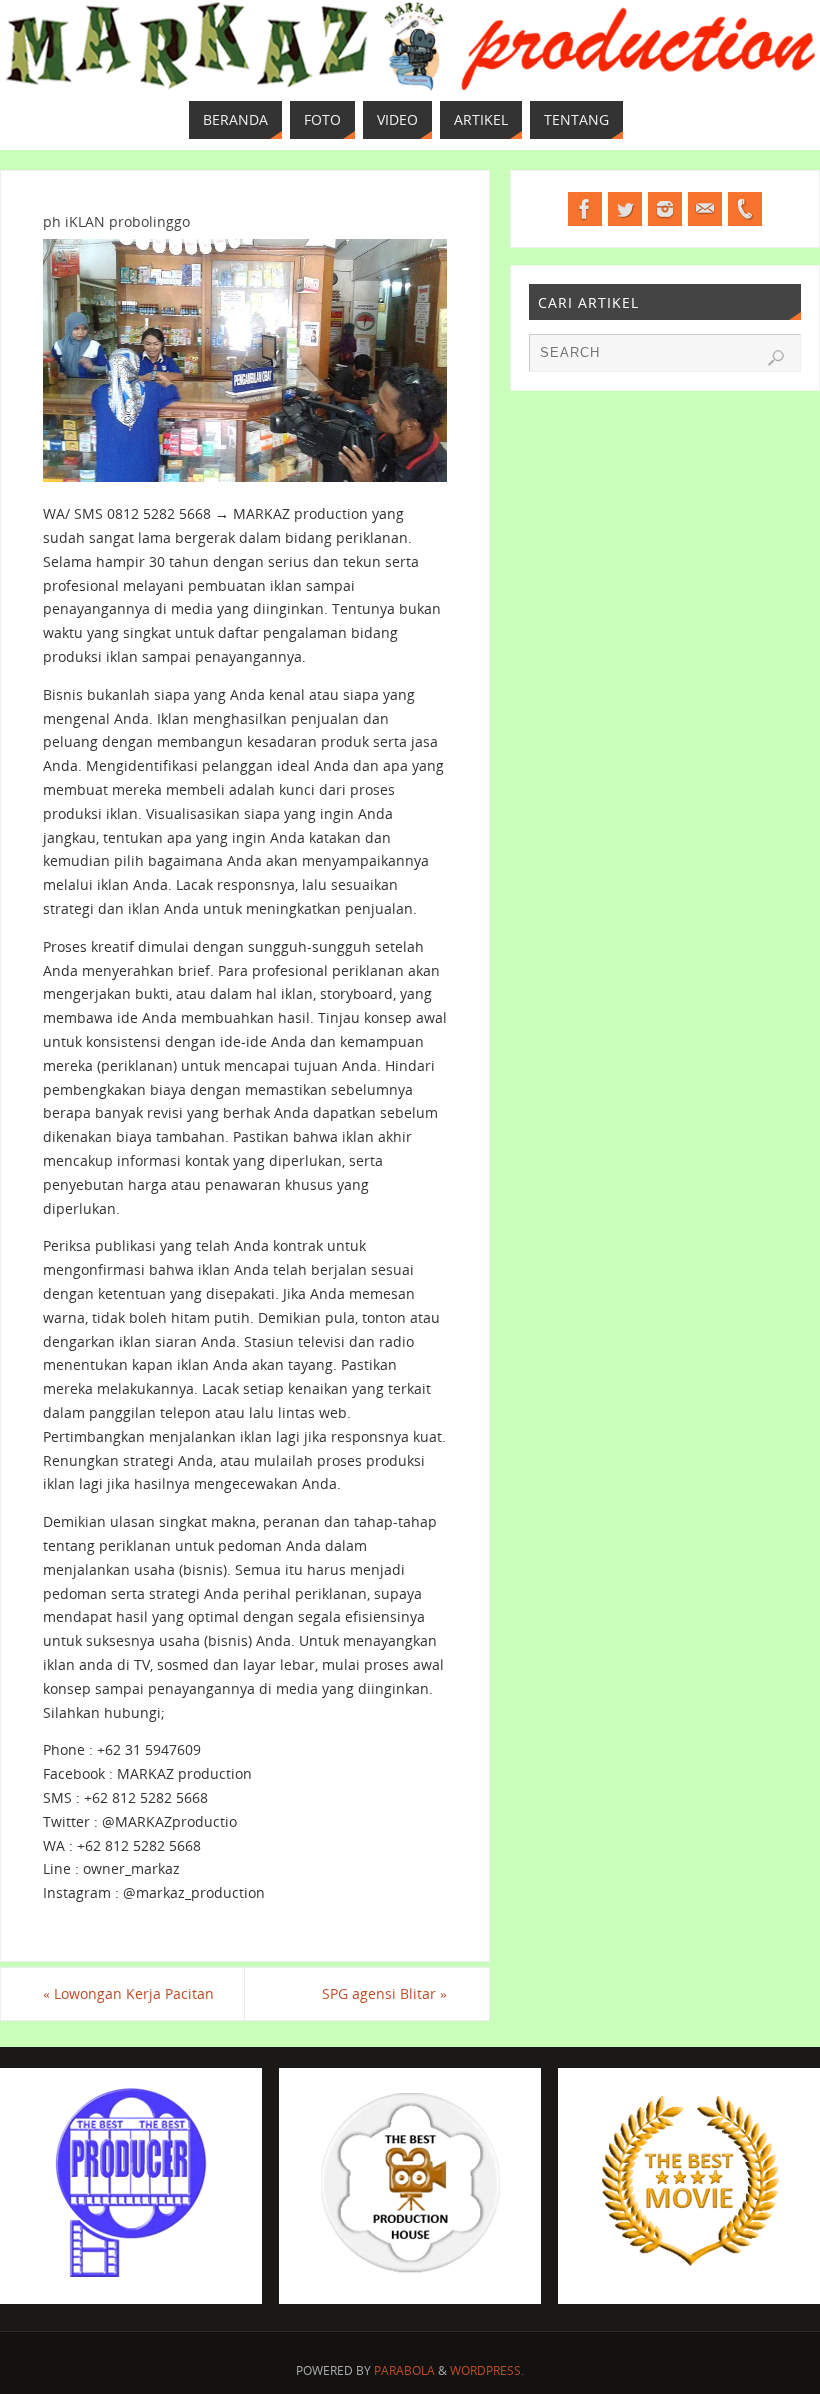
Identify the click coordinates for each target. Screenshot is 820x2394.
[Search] (776, 358)
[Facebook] (585, 209)
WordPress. (487, 2370)
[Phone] (745, 209)
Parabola (404, 2370)
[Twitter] (625, 209)
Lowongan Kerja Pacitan (128, 1993)
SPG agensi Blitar (384, 1993)
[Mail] (705, 209)
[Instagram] (665, 209)
